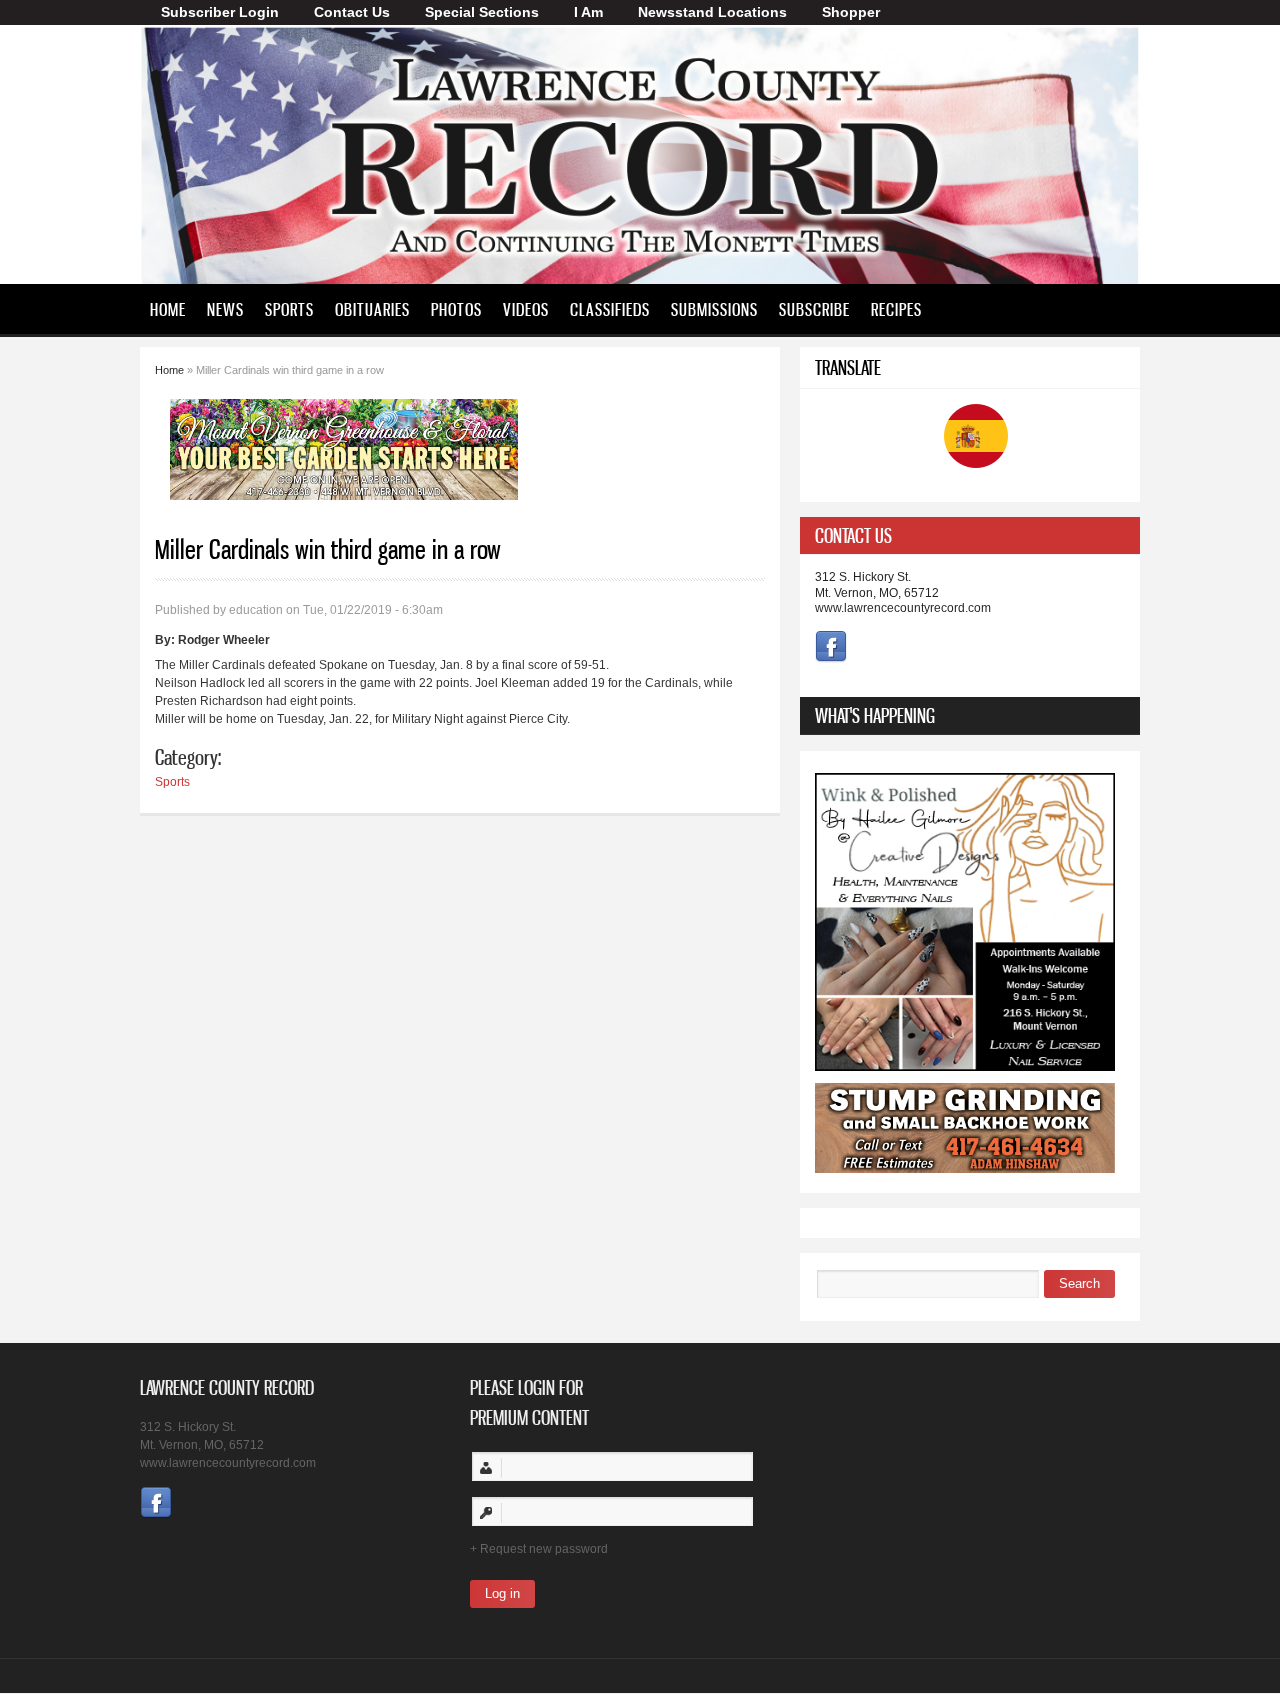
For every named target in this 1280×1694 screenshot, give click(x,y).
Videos (526, 309)
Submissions (714, 309)
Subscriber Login (220, 12)
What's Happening (875, 715)
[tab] (970, 535)
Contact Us (352, 12)
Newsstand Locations (712, 12)
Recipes (896, 309)
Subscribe (814, 309)
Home (168, 309)
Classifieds (610, 309)
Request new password (544, 1549)
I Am (588, 12)
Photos (456, 309)
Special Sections (482, 12)
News (225, 309)
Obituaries (372, 309)
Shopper (851, 12)
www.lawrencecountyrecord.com (903, 608)
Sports (289, 309)
